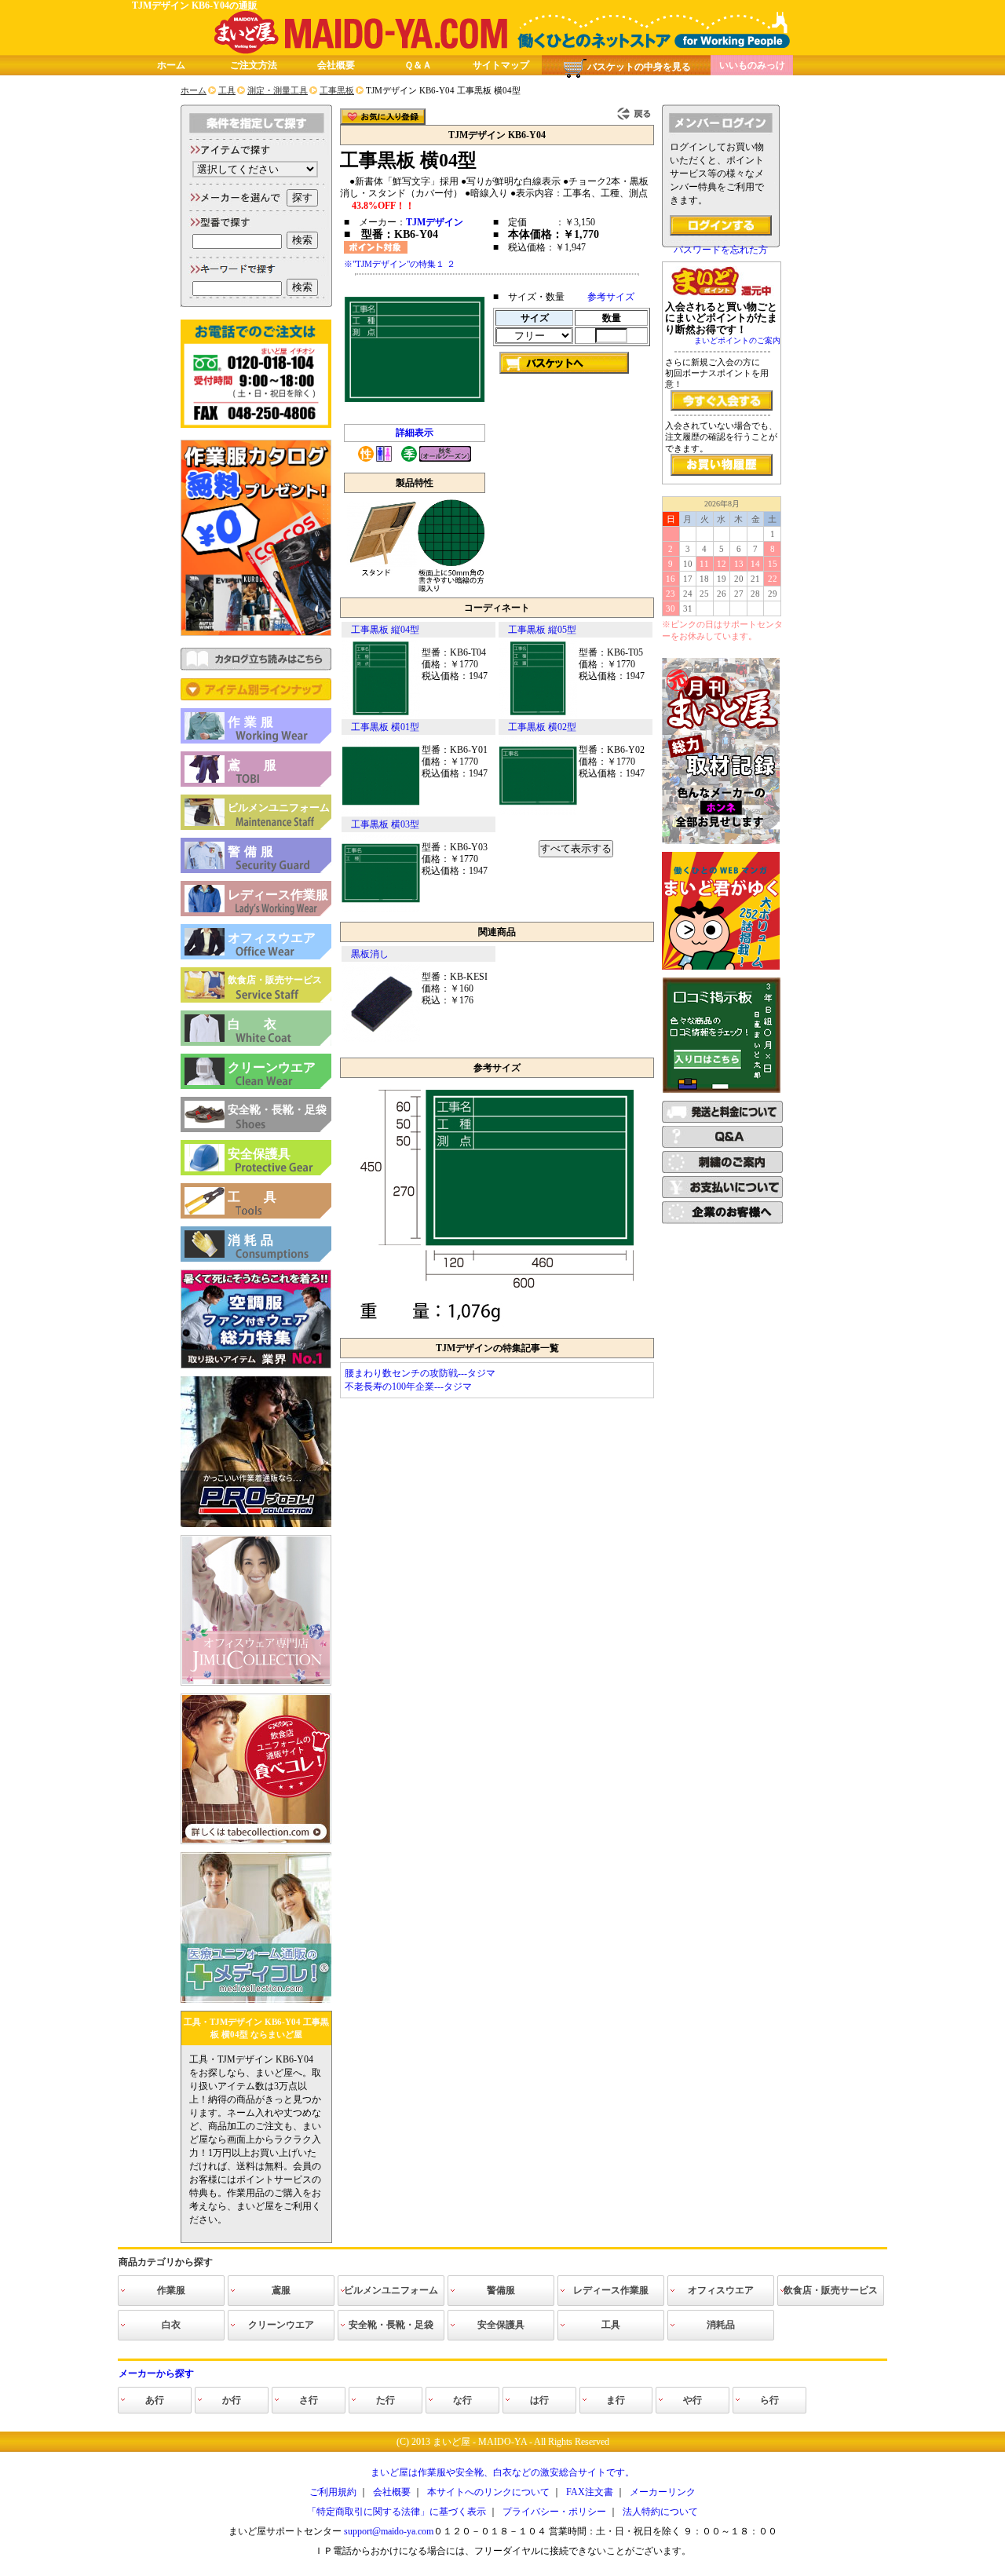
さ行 (309, 2400)
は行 (539, 2400)
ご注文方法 (254, 65)
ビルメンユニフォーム (279, 808)
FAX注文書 (590, 2492)
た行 (386, 2400)
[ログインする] (721, 225)
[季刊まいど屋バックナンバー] (721, 841)
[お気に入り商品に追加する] (383, 117)
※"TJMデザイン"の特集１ (394, 264)
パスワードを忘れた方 (721, 250)
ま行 (616, 2400)
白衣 (264, 1024)
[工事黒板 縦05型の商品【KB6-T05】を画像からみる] (538, 714)
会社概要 (336, 65)
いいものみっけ (752, 65)
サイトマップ (501, 65)
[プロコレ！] (256, 1524)
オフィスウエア (272, 938)
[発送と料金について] (722, 1120)
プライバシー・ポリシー (554, 2512)
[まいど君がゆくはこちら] (721, 966)
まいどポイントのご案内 (737, 340)
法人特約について (660, 2512)
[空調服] (256, 1365)
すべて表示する (576, 848)
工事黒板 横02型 (542, 727)
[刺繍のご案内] (722, 1170)
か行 (232, 2400)
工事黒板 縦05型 (542, 630)
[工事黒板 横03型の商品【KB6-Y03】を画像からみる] (381, 909)
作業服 (252, 722)
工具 (264, 1197)
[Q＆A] (722, 1145)
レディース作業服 (278, 895)
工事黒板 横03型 (385, 824)
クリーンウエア (272, 1067)
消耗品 (252, 1240)
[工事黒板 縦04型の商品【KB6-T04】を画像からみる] (381, 714)
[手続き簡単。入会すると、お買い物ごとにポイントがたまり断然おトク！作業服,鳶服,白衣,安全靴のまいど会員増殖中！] (722, 400)
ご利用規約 (333, 2492)
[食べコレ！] (256, 1841)
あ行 (155, 2400)
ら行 (769, 2400)
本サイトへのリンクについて (488, 2492)
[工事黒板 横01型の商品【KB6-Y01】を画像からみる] (381, 812)
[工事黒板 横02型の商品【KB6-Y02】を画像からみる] (538, 812)
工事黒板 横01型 (385, 727)
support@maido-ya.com (389, 2531)
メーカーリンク (663, 2492)
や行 (693, 2400)
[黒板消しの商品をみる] (381, 1039)
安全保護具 (259, 1154)
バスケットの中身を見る (639, 67)
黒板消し (370, 954)
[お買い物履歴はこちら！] (722, 465)
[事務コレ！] (256, 1683)
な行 (462, 2400)
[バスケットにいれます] (564, 363)
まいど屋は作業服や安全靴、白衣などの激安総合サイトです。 (502, 2472)
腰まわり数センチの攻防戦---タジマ (420, 1373)
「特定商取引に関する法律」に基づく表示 (397, 2512)
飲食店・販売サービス (275, 980)
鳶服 (264, 765)
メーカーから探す (156, 2373)
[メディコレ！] (256, 2000)
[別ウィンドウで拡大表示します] (497, 1327)
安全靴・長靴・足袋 (277, 1110)
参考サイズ (611, 297)
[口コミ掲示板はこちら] (722, 1090)
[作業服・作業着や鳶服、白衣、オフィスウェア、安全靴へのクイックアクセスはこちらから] (256, 697)
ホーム (171, 65)
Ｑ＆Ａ (418, 65)
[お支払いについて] (722, 1195)
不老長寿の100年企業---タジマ (408, 1387)
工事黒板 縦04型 (385, 630)
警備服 (252, 851)
